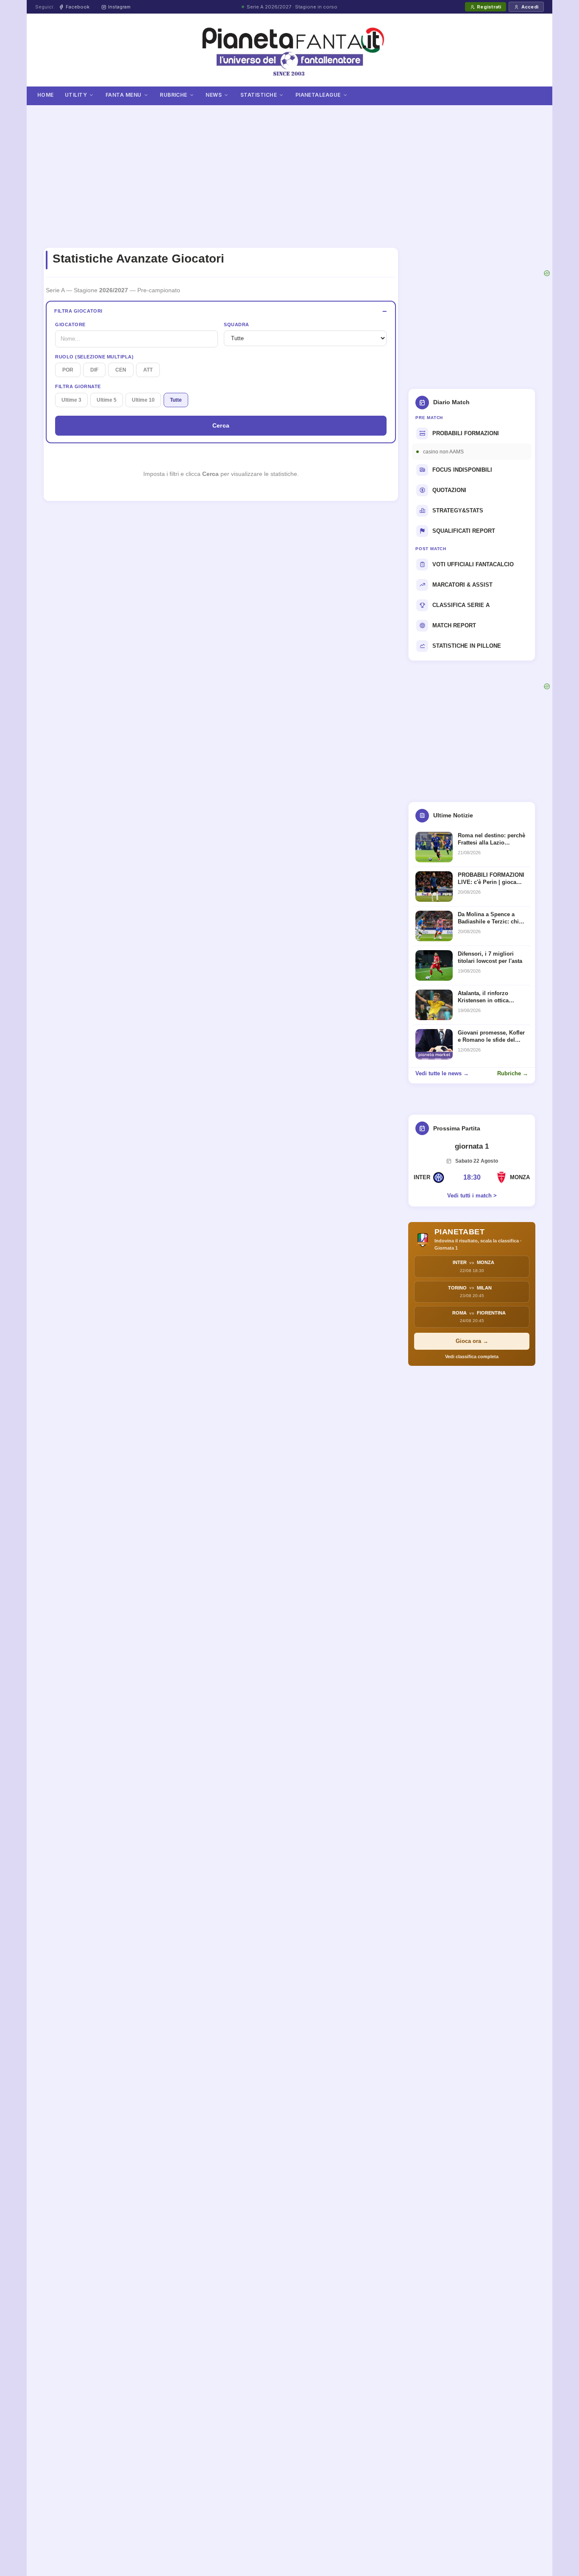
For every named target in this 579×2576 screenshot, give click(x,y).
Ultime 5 (107, 400)
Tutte (176, 400)
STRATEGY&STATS (458, 510)
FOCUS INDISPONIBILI (462, 470)
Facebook (78, 7)
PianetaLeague (318, 95)
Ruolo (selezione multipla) (94, 357)
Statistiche (259, 95)
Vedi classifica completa (472, 1357)
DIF (94, 370)
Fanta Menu (124, 95)
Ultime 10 (143, 400)
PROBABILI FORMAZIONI (466, 433)
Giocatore (70, 324)
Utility (76, 95)
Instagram (119, 7)
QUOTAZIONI (449, 490)
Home (46, 95)
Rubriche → (513, 1073)
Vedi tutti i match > (472, 1196)
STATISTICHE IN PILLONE (467, 646)
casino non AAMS (443, 452)
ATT (148, 370)
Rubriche (174, 95)
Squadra (237, 324)
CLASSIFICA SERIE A (461, 605)
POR (68, 370)
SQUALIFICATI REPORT (464, 531)
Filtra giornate (78, 386)
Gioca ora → (472, 1341)
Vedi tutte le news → (442, 1073)
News (214, 95)
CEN (121, 370)
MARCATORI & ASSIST (462, 585)
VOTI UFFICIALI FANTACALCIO (473, 564)
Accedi (530, 7)
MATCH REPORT (454, 625)
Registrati (489, 7)
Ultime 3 (71, 400)
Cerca (221, 425)
